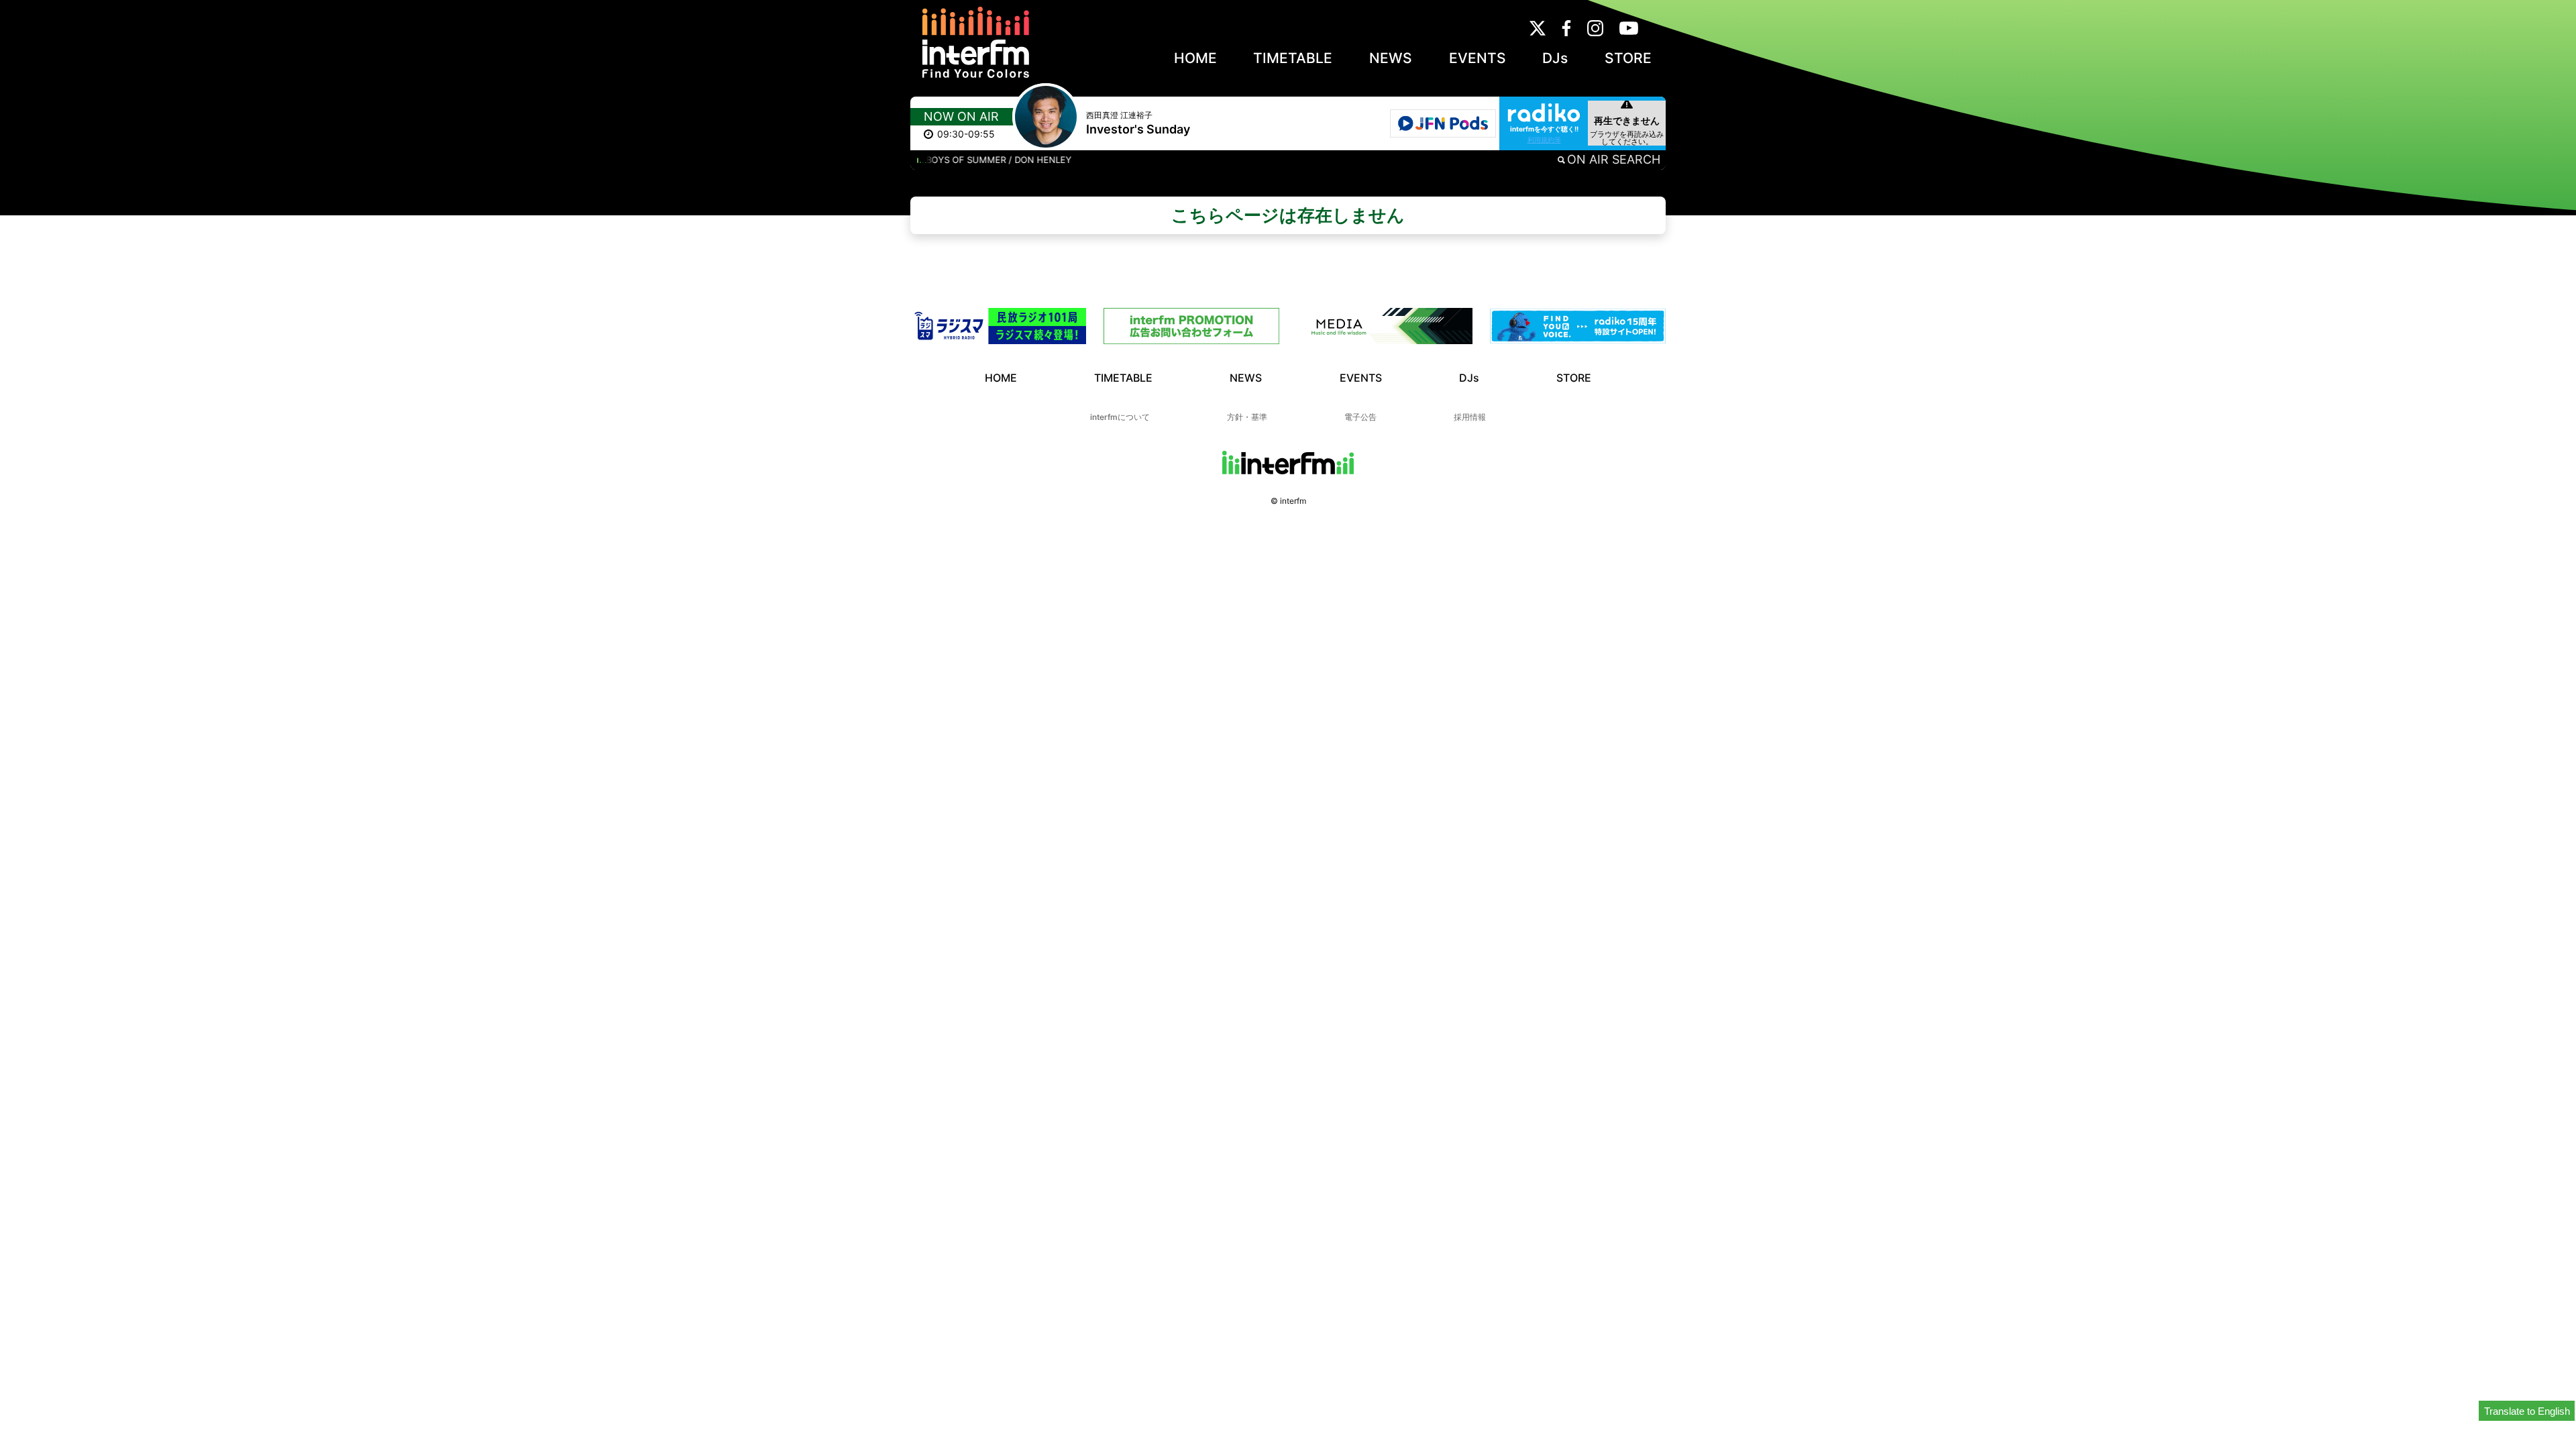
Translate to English (2527, 1411)
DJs (1555, 58)
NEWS (1391, 58)
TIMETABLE (1293, 58)
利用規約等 (1544, 140)
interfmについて (1120, 417)
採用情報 (1470, 417)
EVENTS (1478, 58)
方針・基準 (1247, 417)
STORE (1628, 58)
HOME (1195, 58)
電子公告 (1360, 417)
